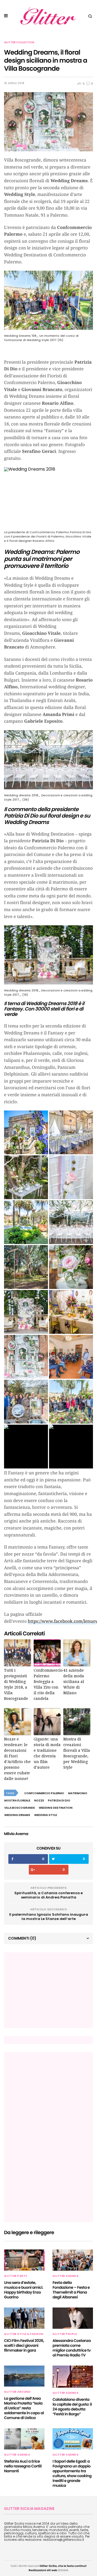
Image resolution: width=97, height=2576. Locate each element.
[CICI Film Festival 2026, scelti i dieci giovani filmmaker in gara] (24, 2318)
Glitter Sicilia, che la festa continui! (63, 2566)
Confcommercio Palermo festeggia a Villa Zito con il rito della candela (47, 1684)
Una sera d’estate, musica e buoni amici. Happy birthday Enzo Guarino (24, 2290)
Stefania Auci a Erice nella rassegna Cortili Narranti (23, 2466)
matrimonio (78, 1793)
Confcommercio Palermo (44, 1793)
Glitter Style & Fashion (24, 2334)
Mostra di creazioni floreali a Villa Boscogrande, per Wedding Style (77, 1753)
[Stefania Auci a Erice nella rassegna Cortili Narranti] (24, 2439)
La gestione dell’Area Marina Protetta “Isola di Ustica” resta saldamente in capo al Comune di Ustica (24, 2408)
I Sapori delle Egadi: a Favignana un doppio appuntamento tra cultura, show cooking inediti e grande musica (72, 2473)
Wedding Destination (56, 1808)
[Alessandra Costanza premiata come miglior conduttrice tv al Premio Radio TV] (73, 2318)
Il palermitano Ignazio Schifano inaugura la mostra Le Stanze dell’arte (49, 1917)
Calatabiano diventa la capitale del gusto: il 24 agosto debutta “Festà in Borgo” (72, 2407)
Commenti (22, 1938)
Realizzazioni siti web (43, 2570)
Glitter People (65, 2334)
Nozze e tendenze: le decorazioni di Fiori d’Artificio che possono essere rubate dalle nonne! (17, 1759)
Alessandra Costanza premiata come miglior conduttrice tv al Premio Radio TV (72, 2348)
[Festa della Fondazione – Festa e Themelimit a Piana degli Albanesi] (73, 2260)
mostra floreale (17, 1801)
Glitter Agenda (65, 2276)
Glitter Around (17, 2392)
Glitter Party (16, 2276)
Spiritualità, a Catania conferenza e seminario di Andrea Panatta (48, 1895)
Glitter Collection (19, 42)
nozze (39, 1801)
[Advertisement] (48, 1990)
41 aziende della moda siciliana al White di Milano (74, 1682)
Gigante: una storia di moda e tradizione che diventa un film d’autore (47, 1753)
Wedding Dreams (17, 1815)
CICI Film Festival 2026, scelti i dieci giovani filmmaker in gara (24, 2345)
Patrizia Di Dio (59, 1801)
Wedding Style (46, 1815)
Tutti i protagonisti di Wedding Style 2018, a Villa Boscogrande (16, 1684)
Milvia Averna (16, 1834)
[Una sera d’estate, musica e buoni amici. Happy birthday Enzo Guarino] (24, 2260)
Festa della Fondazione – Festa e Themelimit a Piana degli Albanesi (71, 2290)
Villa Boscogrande (20, 1808)
